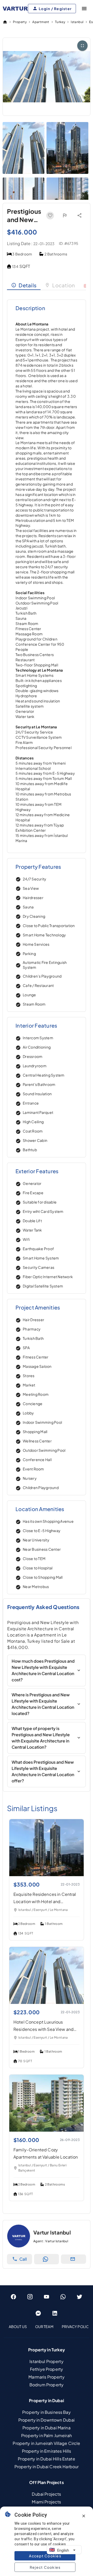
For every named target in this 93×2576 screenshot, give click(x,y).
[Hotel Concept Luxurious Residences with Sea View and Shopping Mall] (47, 2002)
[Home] (5, 22)
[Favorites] (50, 216)
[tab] (24, 285)
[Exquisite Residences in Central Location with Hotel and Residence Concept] (47, 1874)
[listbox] (47, 2326)
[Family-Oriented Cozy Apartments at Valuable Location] (47, 2130)
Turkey (60, 22)
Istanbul (77, 22)
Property (20, 22)
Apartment (41, 22)
